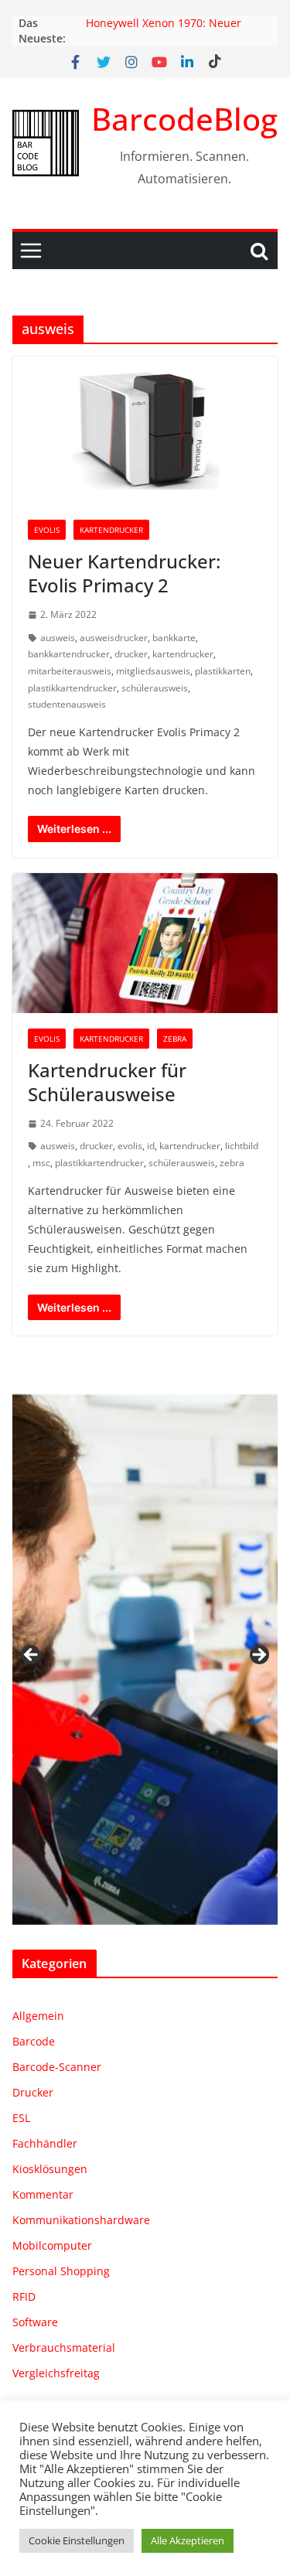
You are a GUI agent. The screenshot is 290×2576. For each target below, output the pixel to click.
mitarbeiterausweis (70, 671)
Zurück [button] (32, 1656)
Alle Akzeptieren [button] (188, 2540)
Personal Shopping (61, 2271)
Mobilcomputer (52, 2245)
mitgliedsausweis (153, 671)
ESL (21, 2118)
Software (35, 2322)
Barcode (34, 2041)
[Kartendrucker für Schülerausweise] (145, 943)
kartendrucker (183, 654)
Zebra (175, 1039)
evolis (130, 1146)
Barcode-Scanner (57, 2067)
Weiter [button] (258, 1656)
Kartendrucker (111, 530)
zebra (232, 1163)
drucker (131, 654)
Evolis (47, 530)
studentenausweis (67, 704)
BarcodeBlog (184, 119)
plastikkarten (223, 671)
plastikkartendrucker (72, 688)
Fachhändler (45, 2143)
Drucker (33, 2092)
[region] (145, 1660)
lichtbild (242, 1146)
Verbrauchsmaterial (64, 2347)
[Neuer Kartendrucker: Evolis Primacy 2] (145, 430)
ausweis (58, 638)
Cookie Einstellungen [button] (77, 2540)
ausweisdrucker (114, 638)
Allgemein (38, 2016)
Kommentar (43, 2194)
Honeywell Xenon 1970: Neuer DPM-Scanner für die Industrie (165, 31)
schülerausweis (155, 688)
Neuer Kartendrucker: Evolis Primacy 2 (124, 573)
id (151, 1146)
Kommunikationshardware (81, 2220)
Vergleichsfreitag (56, 2373)
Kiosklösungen (50, 2169)
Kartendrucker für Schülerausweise (107, 1082)
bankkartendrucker (69, 654)
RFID (24, 2296)
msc (41, 1163)
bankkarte (174, 638)
